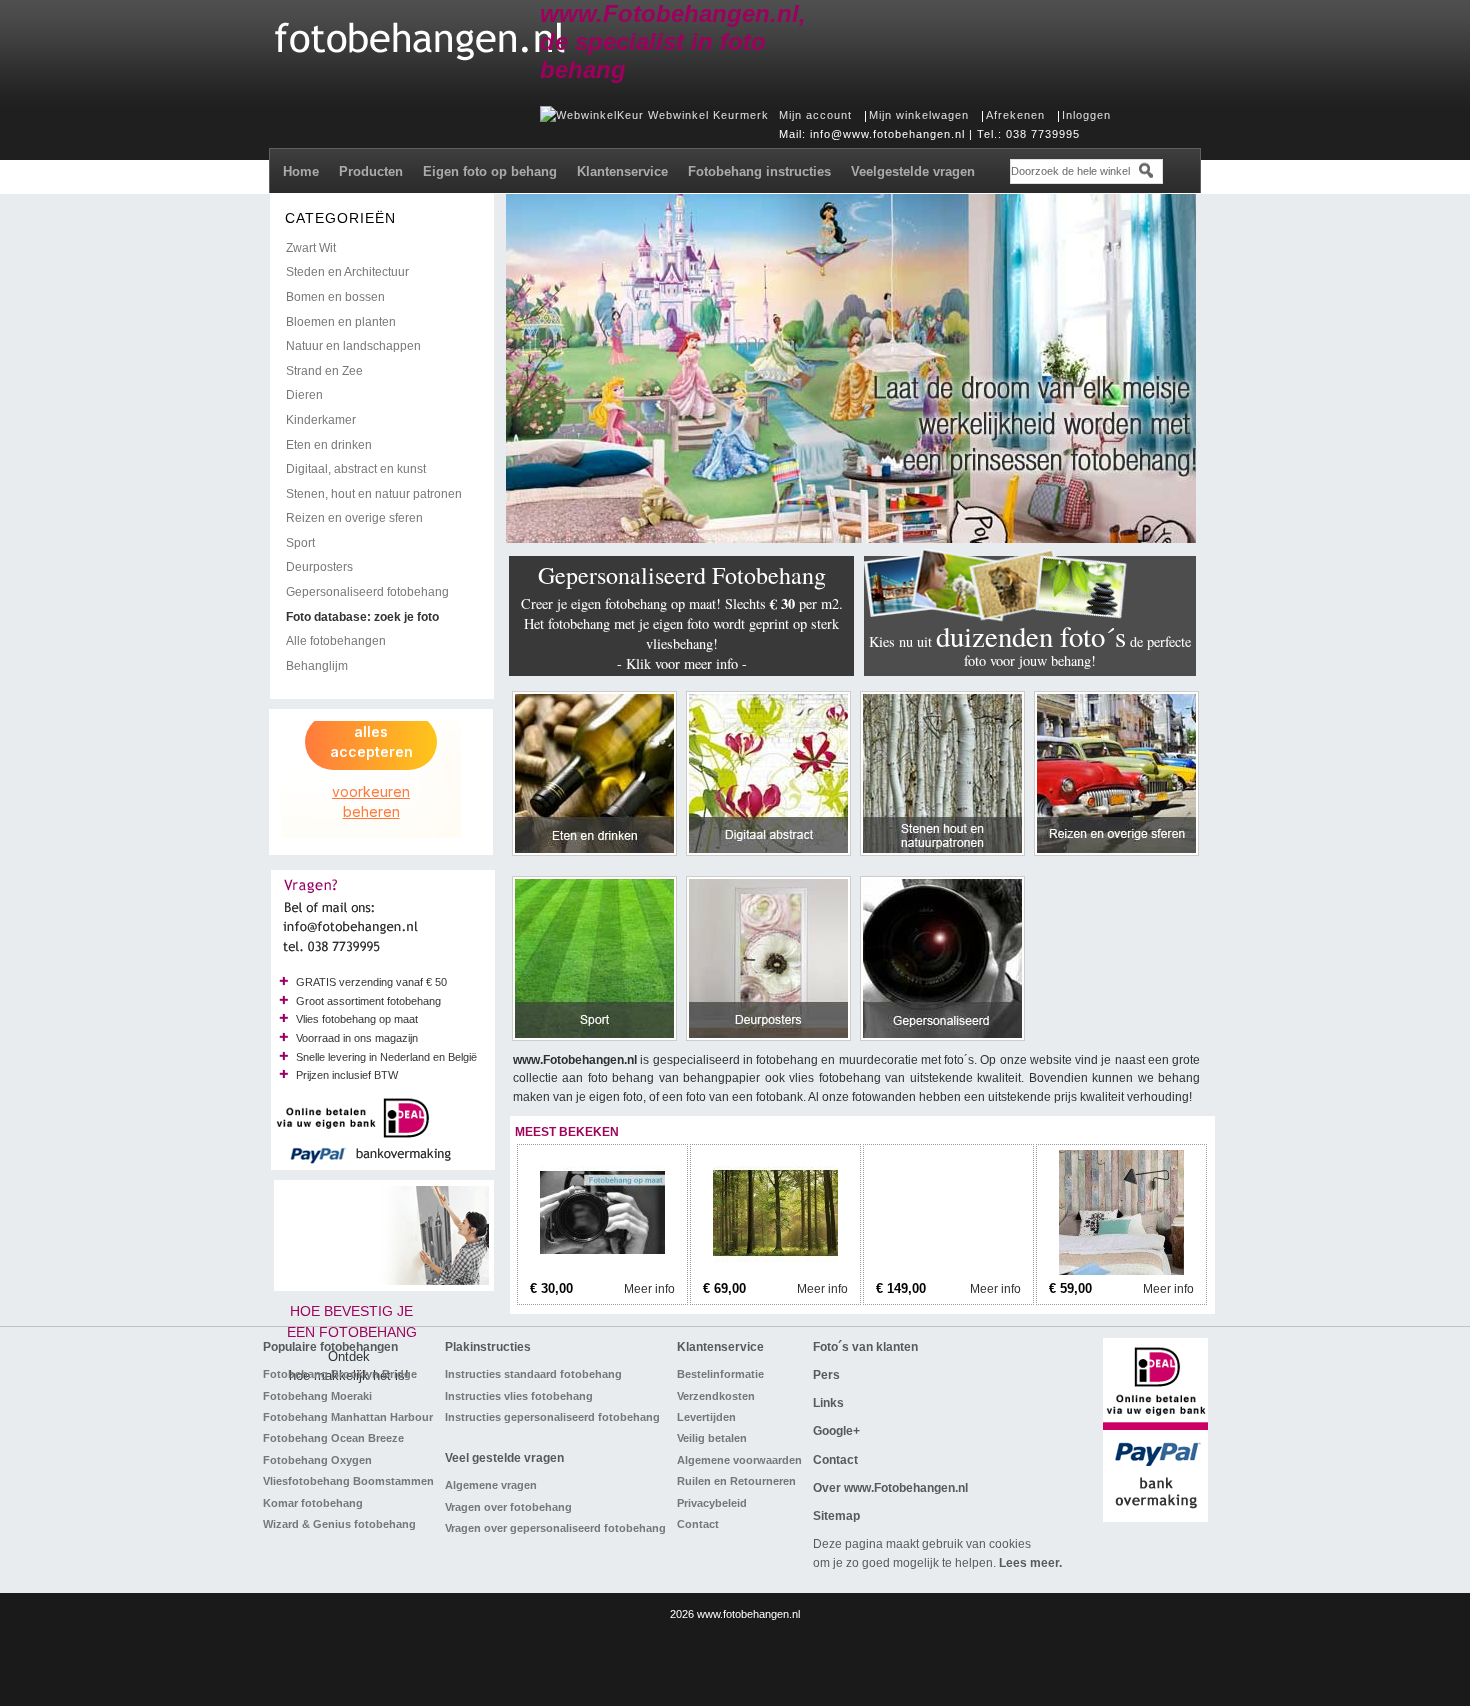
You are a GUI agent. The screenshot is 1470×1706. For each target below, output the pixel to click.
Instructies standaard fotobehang (533, 1374)
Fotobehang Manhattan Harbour (348, 1417)
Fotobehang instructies (759, 171)
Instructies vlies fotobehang (519, 1396)
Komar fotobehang (313, 1503)
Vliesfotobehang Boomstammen (348, 1481)
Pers (826, 1375)
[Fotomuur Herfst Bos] (775, 1271)
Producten (371, 171)
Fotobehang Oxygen (317, 1460)
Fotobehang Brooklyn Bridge (340, 1374)
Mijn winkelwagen (919, 115)
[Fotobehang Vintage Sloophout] (1121, 1271)
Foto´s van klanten (865, 1347)
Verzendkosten (716, 1396)
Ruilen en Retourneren (736, 1481)
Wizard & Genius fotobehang (339, 1524)
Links (828, 1403)
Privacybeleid (712, 1503)
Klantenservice (622, 171)
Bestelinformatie (720, 1374)
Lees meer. (1030, 1563)
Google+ (836, 1431)
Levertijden (706, 1417)
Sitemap (836, 1516)
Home (301, 171)
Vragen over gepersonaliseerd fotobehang (555, 1528)
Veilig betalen (712, 1438)
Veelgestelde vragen (913, 171)
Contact (698, 1524)
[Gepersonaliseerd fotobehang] (602, 1271)
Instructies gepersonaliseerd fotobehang (552, 1417)
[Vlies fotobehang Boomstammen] (948, 1271)
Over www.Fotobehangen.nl (890, 1488)
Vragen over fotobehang (508, 1507)
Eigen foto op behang (490, 171)
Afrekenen (1015, 115)
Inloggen (1086, 115)
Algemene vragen (491, 1485)
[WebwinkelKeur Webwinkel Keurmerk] (654, 115)
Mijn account (815, 115)
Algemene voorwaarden (739, 1460)
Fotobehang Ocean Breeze (333, 1438)
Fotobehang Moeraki (317, 1396)
